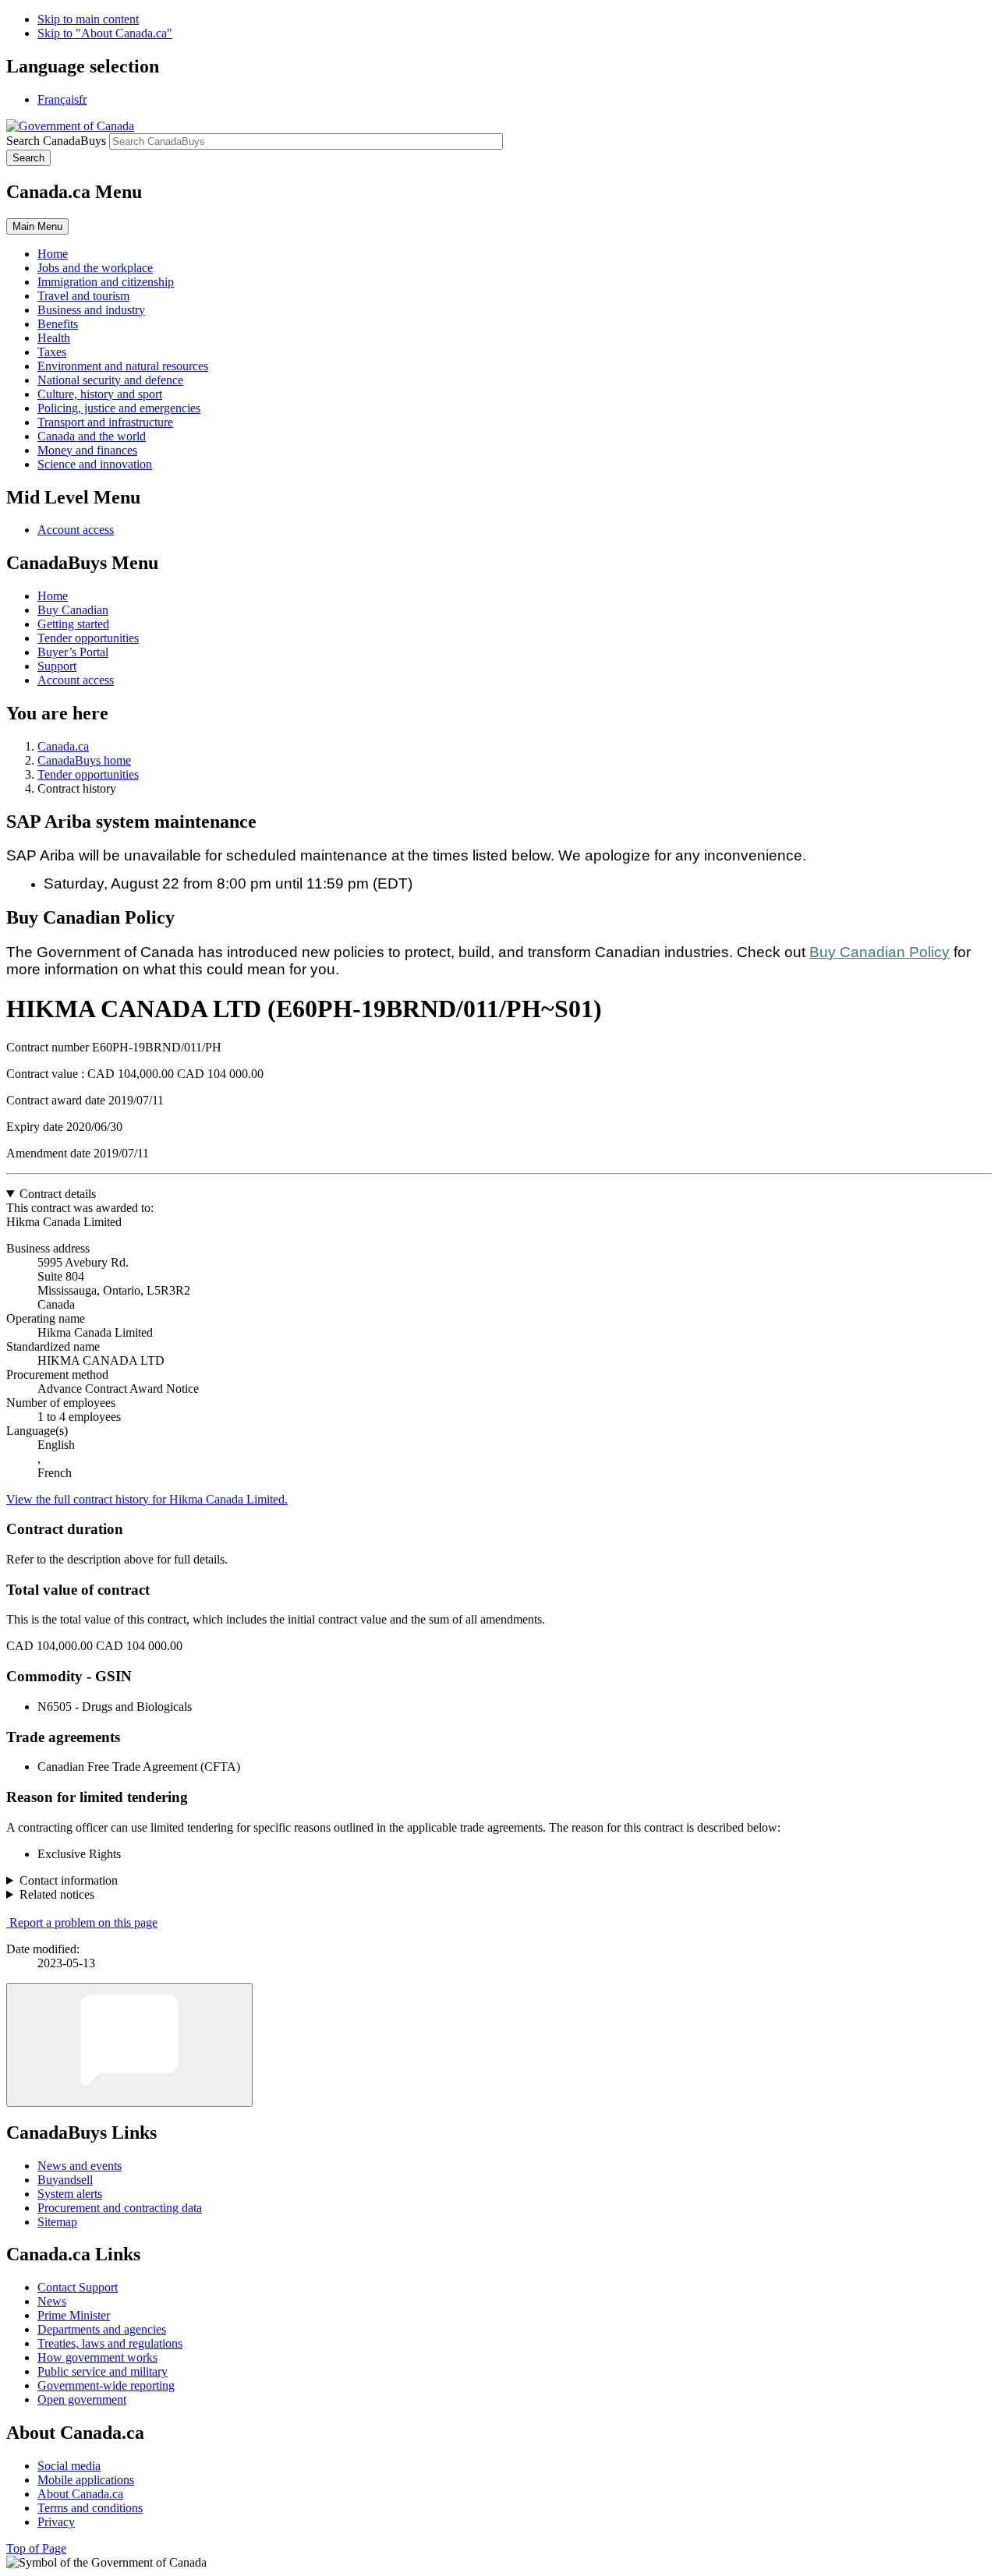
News (52, 2301)
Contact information (69, 1880)
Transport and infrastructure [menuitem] (105, 422)
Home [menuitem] (53, 254)
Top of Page (36, 2548)
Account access (76, 530)
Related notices (57, 1894)
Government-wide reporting (106, 2385)
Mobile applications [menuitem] (86, 2480)
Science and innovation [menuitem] (95, 464)
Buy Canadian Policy (879, 952)
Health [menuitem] (54, 338)
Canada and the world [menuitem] (92, 436)
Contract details (58, 1194)
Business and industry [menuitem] (91, 310)
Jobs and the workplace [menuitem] (95, 268)
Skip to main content (88, 19)
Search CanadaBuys (56, 141)
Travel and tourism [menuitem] (83, 296)
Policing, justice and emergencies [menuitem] (119, 408)
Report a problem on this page (83, 1922)
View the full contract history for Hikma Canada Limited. (147, 1499)
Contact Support (78, 2287)
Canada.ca (63, 746)
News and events (80, 2166)
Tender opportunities (88, 638)
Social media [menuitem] (69, 2466)
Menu (37, 226)
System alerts (70, 2194)
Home (53, 596)
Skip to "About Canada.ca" (105, 33)
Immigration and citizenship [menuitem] (106, 282)
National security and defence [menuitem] (110, 380)
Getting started (73, 624)
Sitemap (57, 2222)
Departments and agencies (102, 2329)
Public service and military (103, 2371)
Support (57, 666)
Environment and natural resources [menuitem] (123, 366)
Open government (82, 2399)
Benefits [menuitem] (58, 324)
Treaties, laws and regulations (110, 2343)
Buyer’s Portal (73, 652)
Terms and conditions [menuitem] (90, 2508)
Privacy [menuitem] (56, 2522)
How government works (97, 2357)
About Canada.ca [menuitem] (80, 2494)
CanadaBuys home (84, 760)
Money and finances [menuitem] (87, 450)
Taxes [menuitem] (52, 352)
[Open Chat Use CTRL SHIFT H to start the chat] (129, 2045)
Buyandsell (65, 2180)
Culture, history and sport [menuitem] (100, 394)
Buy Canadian (73, 610)
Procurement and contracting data (120, 2208)
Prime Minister (74, 2315)
